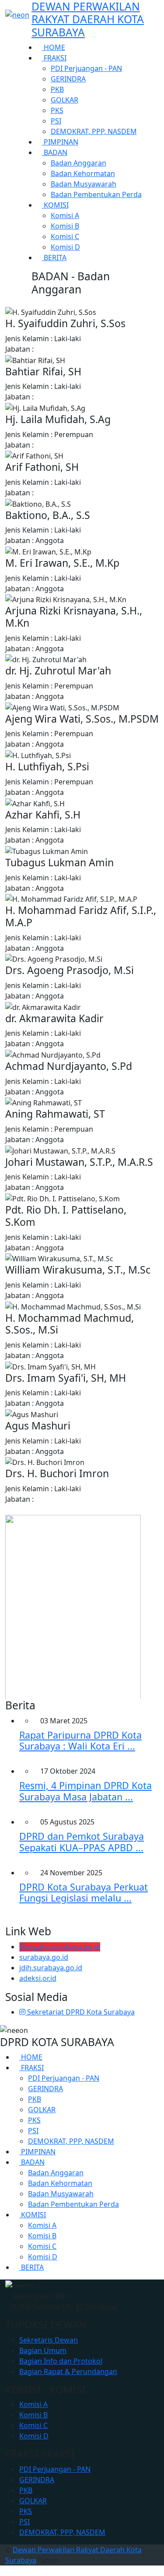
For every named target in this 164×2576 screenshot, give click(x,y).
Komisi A (65, 215)
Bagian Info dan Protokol (61, 2361)
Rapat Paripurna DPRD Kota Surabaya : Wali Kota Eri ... (80, 1741)
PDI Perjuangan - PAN (86, 68)
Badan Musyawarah (84, 184)
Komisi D (65, 247)
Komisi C (65, 236)
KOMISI (55, 205)
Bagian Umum (43, 2350)
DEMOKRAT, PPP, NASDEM (94, 131)
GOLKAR (65, 100)
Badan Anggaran (79, 163)
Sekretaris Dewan (49, 2340)
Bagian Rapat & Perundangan (68, 2371)
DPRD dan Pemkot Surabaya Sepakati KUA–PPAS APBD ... (82, 1842)
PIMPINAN (60, 142)
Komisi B (65, 226)
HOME (54, 47)
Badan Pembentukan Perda (96, 194)
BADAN (55, 152)
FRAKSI (54, 58)
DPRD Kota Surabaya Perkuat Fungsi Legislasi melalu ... (84, 1893)
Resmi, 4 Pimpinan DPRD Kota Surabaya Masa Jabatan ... (85, 1791)
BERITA (54, 258)
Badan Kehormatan (83, 173)
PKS (57, 110)
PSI (56, 121)
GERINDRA (68, 79)
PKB (57, 89)
